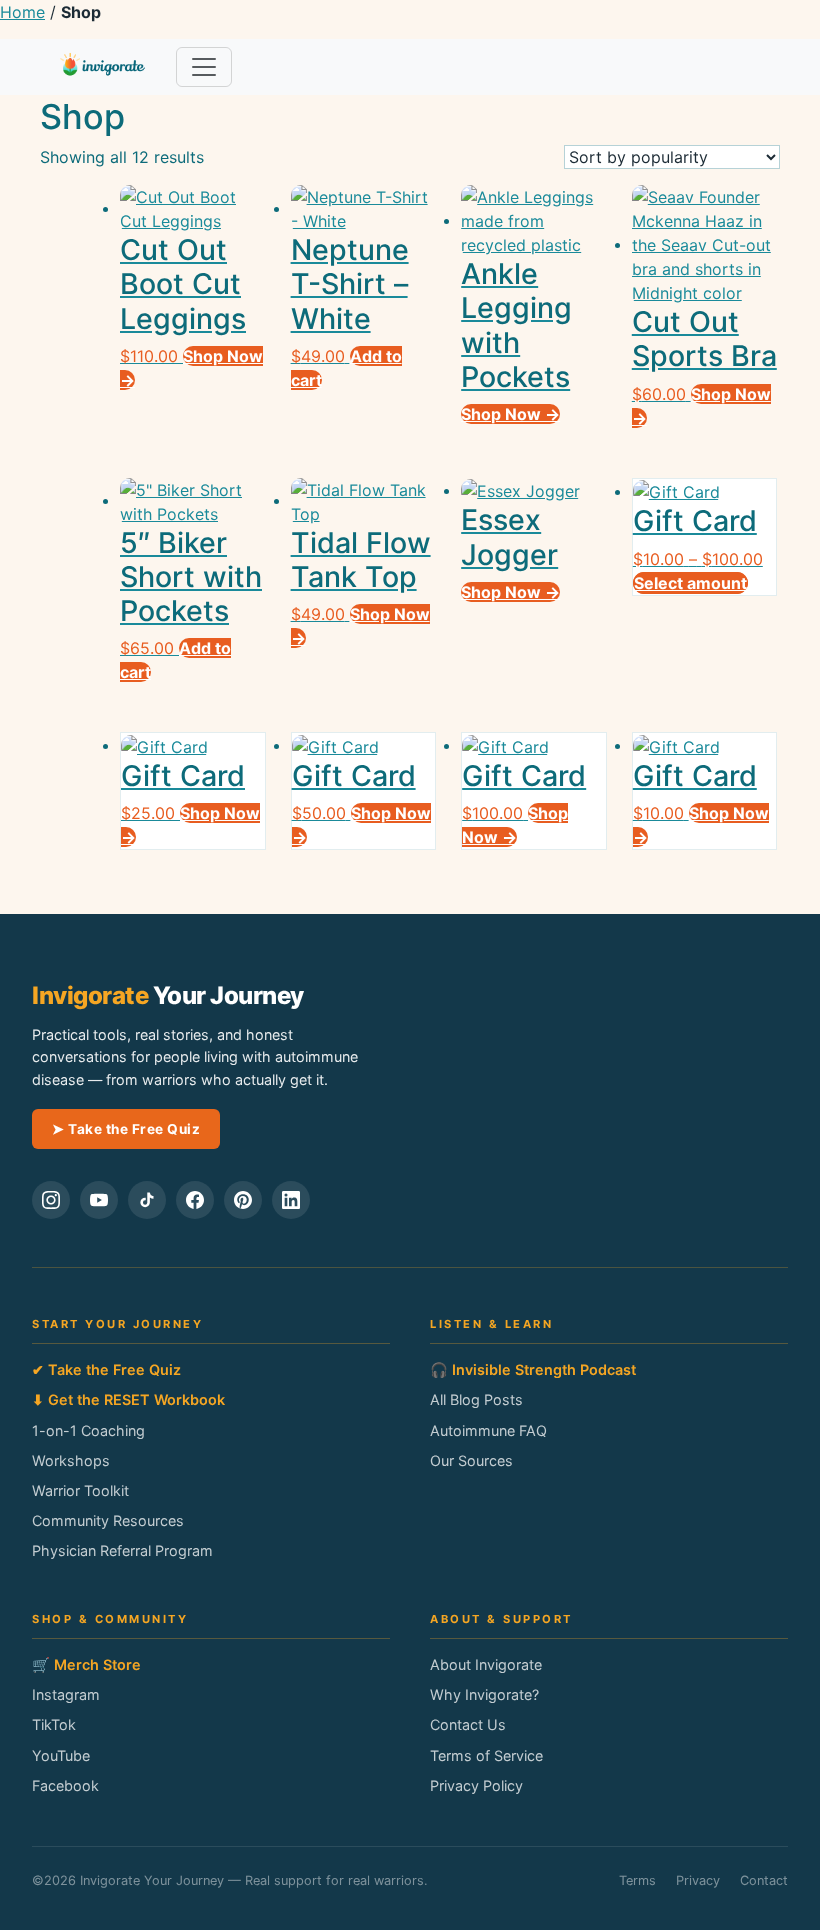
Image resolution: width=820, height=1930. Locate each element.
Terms (637, 1880)
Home (22, 12)
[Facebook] (195, 1200)
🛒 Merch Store (86, 1664)
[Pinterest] (243, 1200)
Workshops (71, 1460)
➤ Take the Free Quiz (126, 1129)
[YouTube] (99, 1200)
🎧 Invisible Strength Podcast (533, 1369)
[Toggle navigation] (204, 67)
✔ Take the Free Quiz (106, 1369)
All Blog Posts (476, 1399)
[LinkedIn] (291, 1200)
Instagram (66, 1694)
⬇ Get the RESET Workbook (128, 1399)
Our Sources (471, 1460)
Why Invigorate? (484, 1694)
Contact (764, 1880)
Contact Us (468, 1724)
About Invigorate (486, 1664)
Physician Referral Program (122, 1550)
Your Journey (168, 995)
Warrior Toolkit (80, 1490)
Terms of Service (486, 1755)
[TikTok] (147, 1200)
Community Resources (108, 1520)
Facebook (65, 1785)
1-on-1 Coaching (88, 1430)
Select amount (690, 583)
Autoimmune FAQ (488, 1430)
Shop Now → (510, 414)
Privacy (698, 1880)
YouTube (61, 1755)
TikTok (54, 1724)
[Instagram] (51, 1200)
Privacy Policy (476, 1785)
